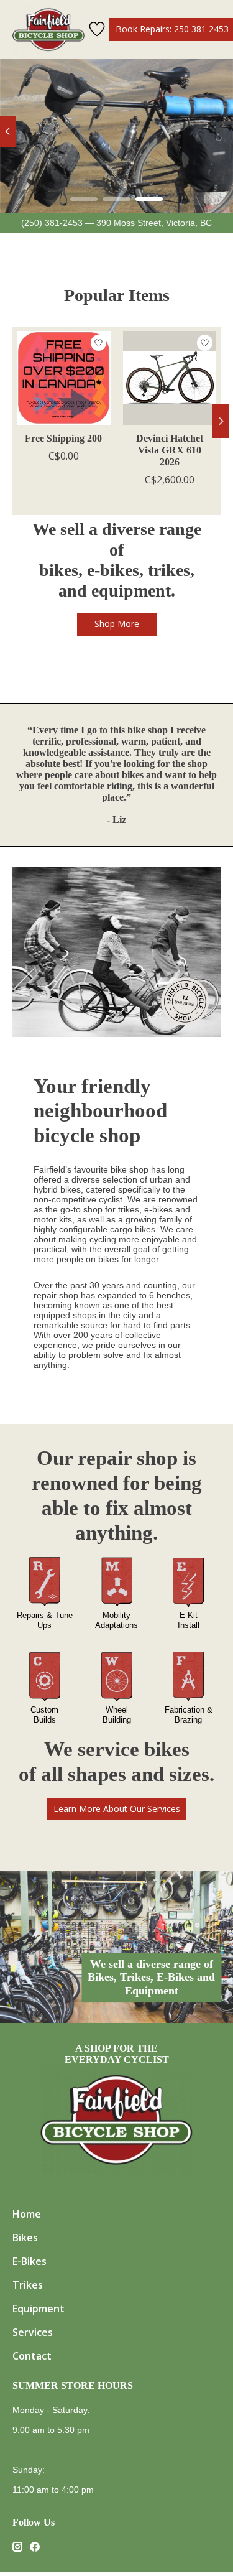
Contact (32, 2356)
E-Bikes (30, 2261)
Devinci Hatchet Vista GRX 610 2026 (170, 450)
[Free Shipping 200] (64, 378)
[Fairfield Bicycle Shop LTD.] (48, 30)
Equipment (39, 2309)
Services (33, 2332)
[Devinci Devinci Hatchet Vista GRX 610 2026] (169, 378)
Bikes (25, 2238)
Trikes (28, 2285)
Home (27, 2214)
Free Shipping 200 (63, 438)
